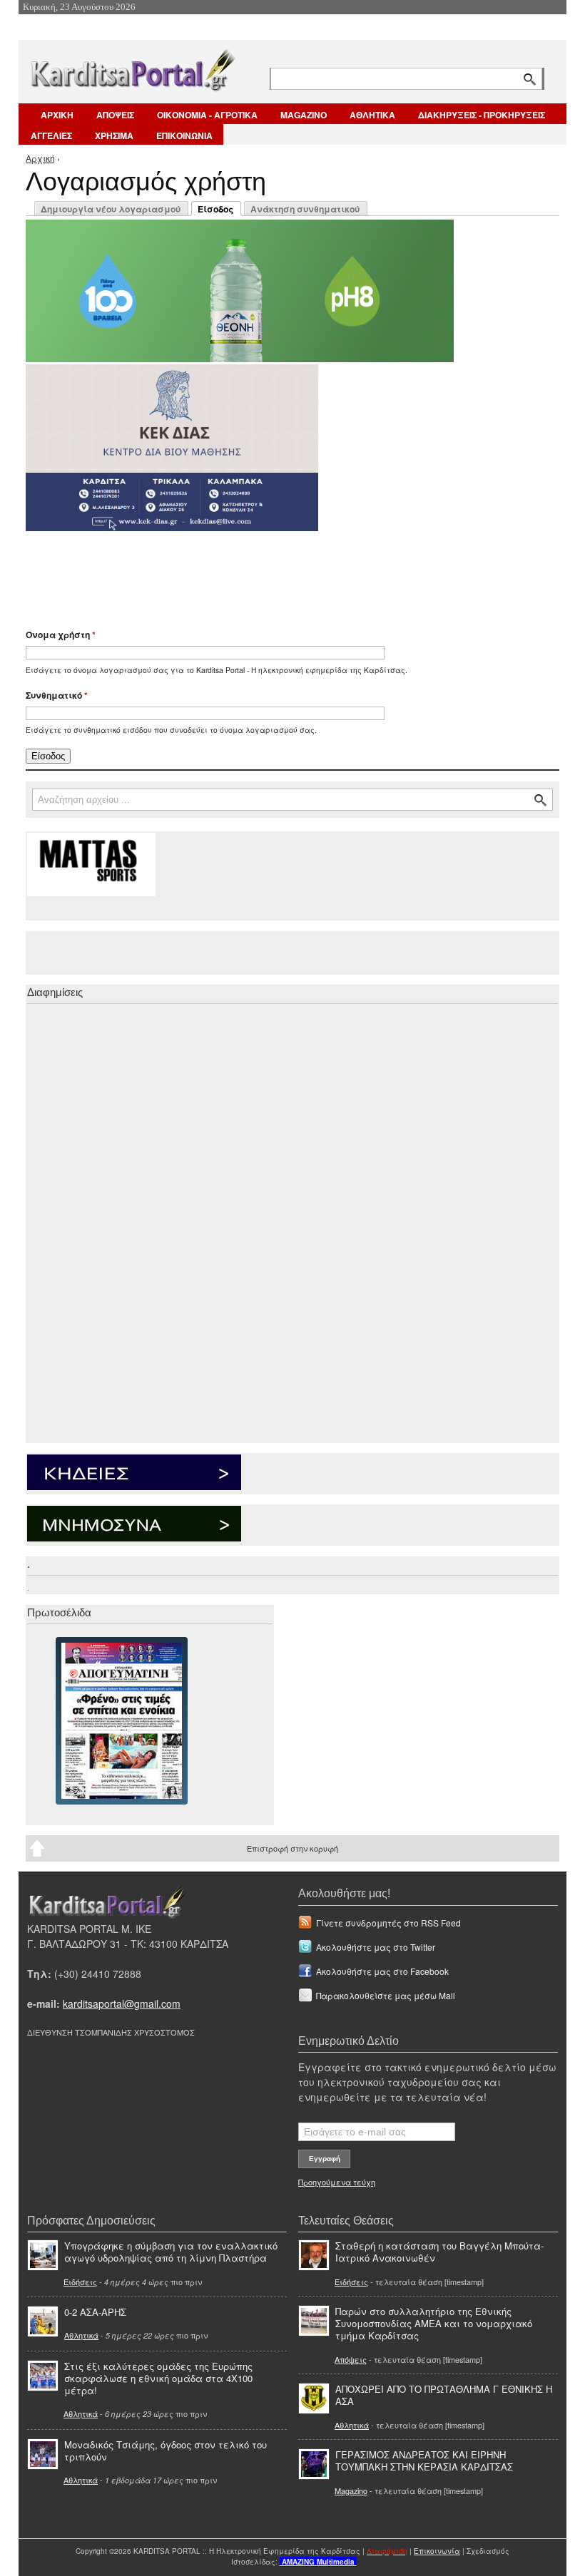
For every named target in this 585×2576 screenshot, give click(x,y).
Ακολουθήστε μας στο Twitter (376, 1947)
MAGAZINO (304, 115)
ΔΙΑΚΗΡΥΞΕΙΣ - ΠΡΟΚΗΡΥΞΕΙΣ (482, 115)
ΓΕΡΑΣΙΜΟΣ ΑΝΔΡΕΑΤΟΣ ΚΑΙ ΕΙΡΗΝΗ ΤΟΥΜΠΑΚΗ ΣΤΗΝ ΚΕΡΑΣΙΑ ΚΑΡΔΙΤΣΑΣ (424, 2460)
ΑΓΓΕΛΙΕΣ (51, 135)
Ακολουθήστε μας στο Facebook (382, 1971)
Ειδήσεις (80, 2282)
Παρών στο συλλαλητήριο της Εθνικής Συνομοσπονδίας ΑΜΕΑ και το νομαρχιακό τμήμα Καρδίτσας (434, 2323)
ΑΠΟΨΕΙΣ (115, 115)
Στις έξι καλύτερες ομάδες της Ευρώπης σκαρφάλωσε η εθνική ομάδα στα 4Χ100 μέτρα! (158, 2378)
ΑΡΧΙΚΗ (57, 115)
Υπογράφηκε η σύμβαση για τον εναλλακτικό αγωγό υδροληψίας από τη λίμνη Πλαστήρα (171, 2252)
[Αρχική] (132, 67)
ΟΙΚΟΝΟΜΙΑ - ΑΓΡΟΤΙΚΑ (207, 115)
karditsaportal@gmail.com (122, 2003)
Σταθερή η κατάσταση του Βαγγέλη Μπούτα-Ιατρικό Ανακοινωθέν (439, 2252)
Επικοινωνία (437, 2551)
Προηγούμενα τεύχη (337, 2182)
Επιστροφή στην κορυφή (292, 1848)
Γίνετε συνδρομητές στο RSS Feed (388, 1923)
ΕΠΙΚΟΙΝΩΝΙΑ (184, 135)
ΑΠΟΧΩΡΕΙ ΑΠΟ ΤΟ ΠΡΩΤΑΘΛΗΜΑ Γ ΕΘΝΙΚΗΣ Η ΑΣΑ (444, 2395)
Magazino (351, 2490)
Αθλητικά (81, 2335)
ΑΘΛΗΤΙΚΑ (372, 115)
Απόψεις (351, 2359)
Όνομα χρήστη (61, 635)
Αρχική (40, 158)
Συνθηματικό (57, 695)
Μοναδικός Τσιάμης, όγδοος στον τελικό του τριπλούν (166, 2451)
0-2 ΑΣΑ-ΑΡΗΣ (95, 2312)
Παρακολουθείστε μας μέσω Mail (386, 1995)
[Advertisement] (279, 573)
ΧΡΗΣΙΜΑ (114, 135)
